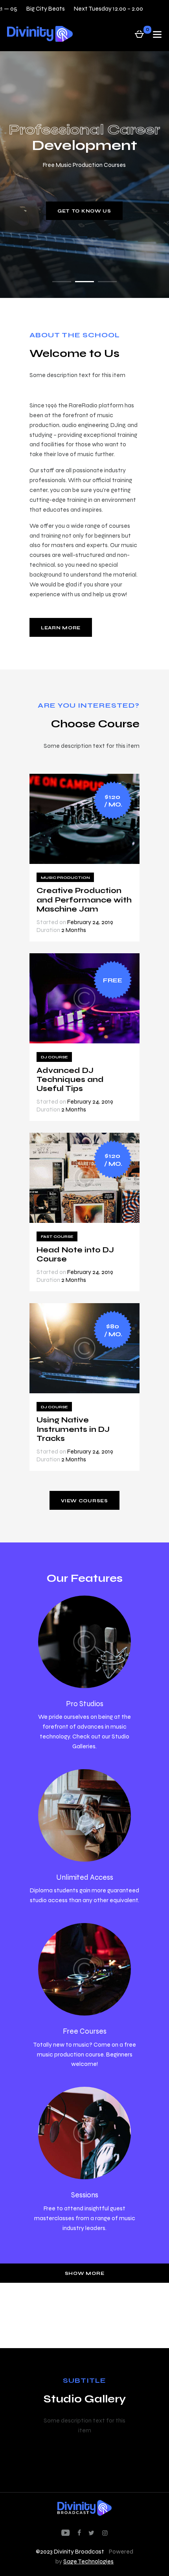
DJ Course (54, 1057)
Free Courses (85, 2031)
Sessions (85, 2195)
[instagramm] (105, 2533)
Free (113, 980)
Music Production (65, 877)
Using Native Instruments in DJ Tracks (73, 1429)
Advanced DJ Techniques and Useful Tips (70, 1080)
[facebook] (79, 2533)
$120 (113, 801)
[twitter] (91, 2533)
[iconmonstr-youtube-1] (65, 2533)
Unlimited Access (85, 1877)
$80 (114, 1330)
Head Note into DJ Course (75, 1254)
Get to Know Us (84, 211)
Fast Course (57, 1236)
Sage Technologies (88, 2561)
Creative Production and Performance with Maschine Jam (84, 900)
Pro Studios (85, 1704)
